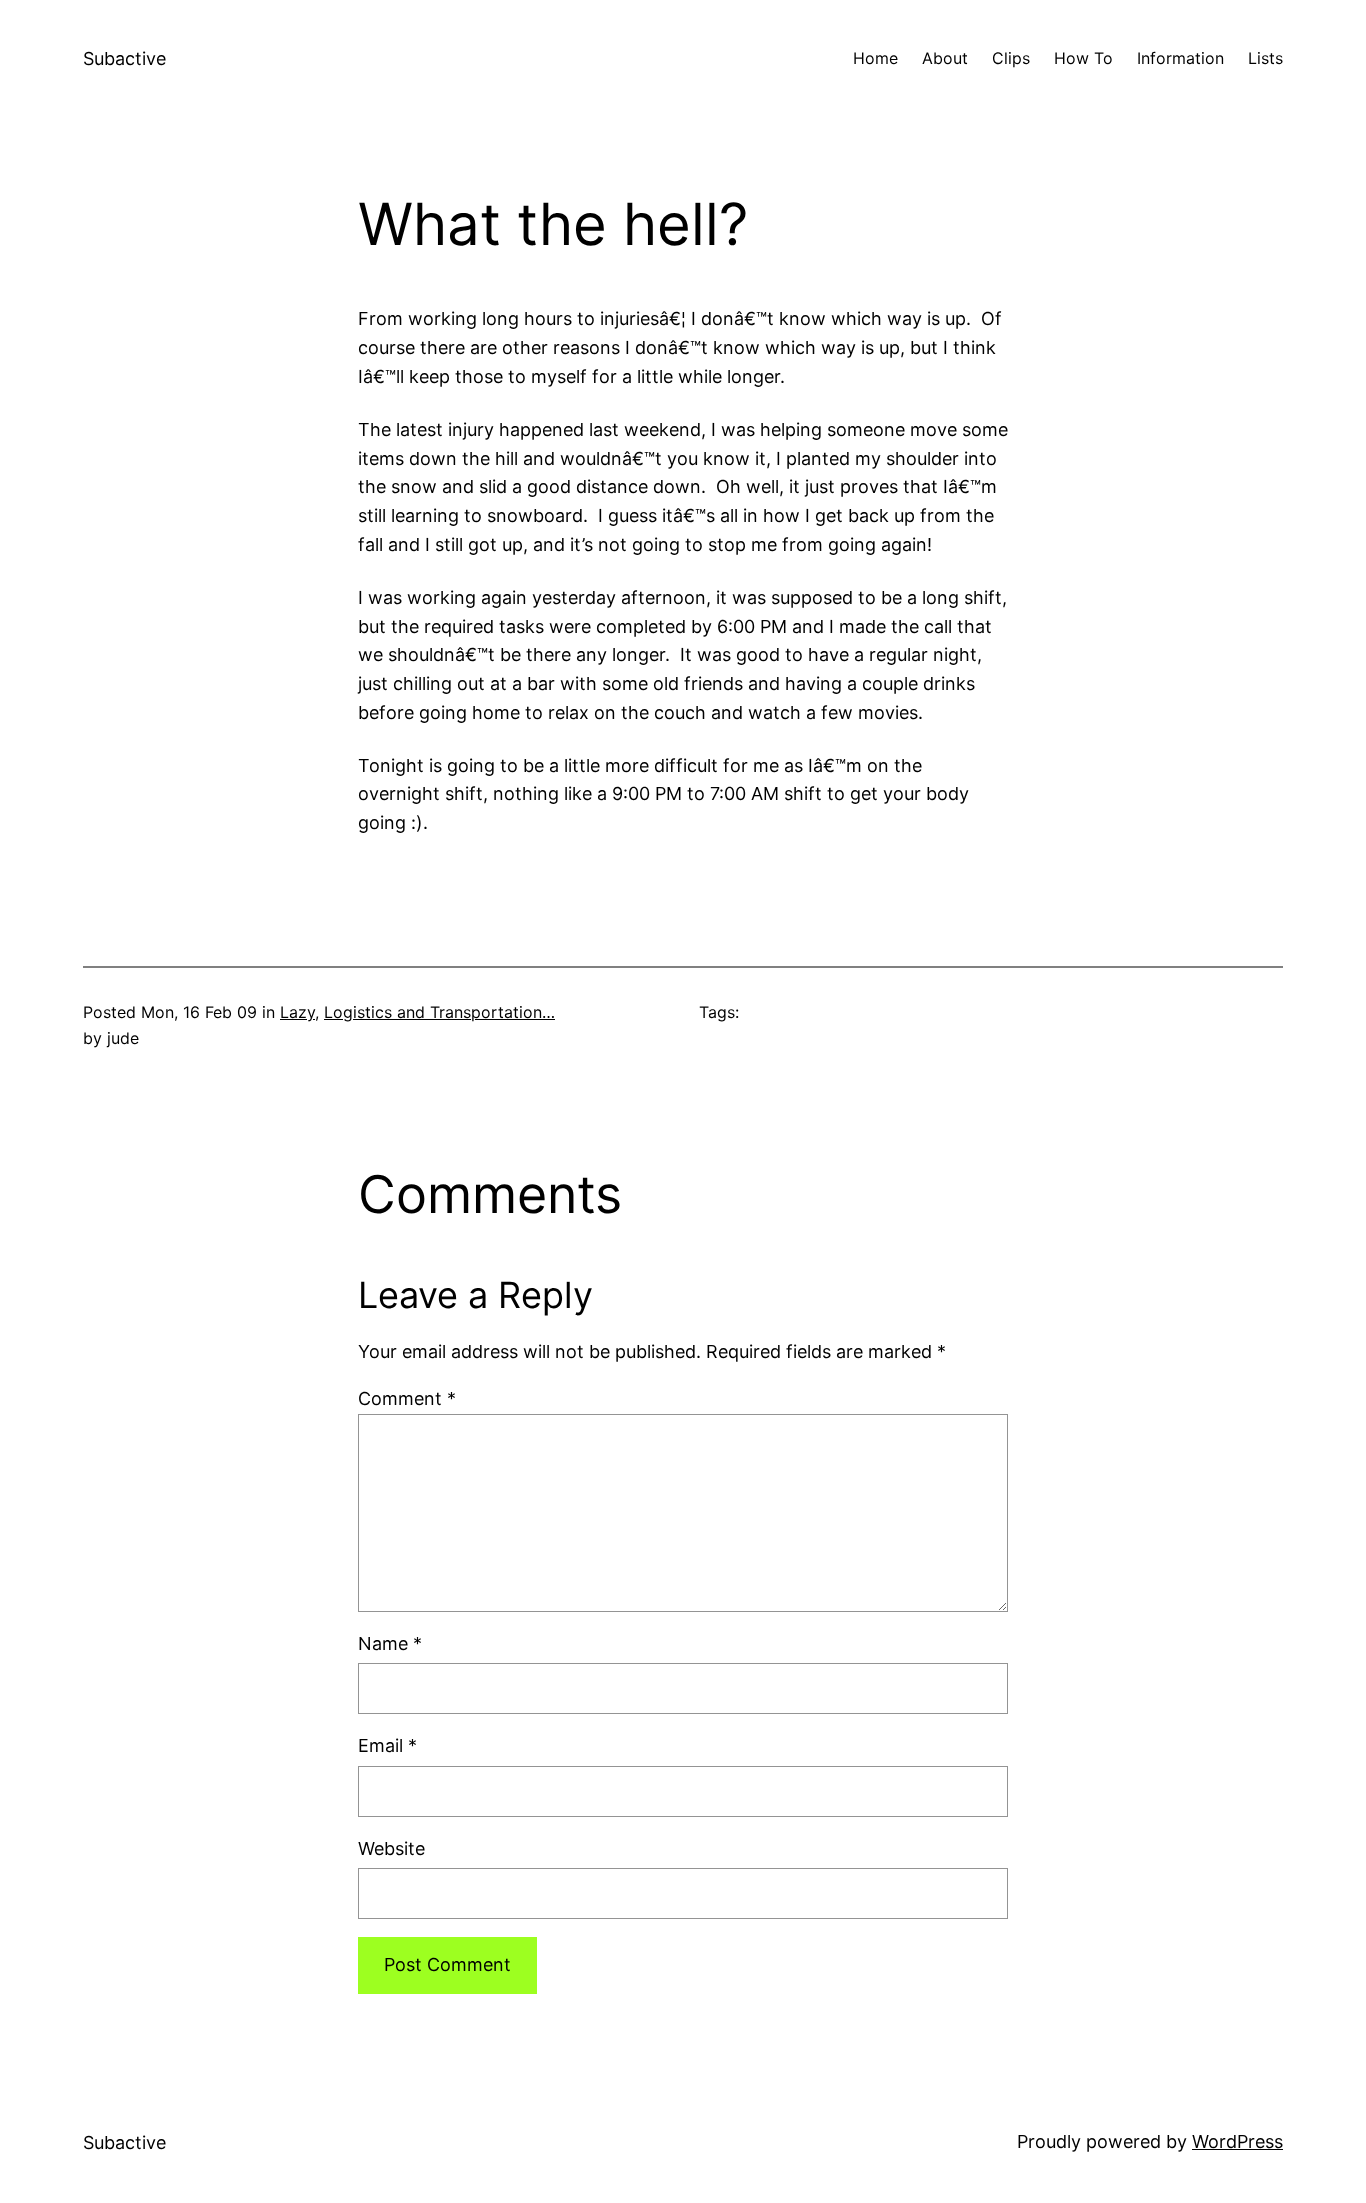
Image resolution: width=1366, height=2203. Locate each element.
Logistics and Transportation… (439, 1012)
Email (387, 1745)
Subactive (124, 58)
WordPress (1237, 2141)
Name (390, 1643)
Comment (407, 1398)
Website (391, 1848)
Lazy (297, 1012)
